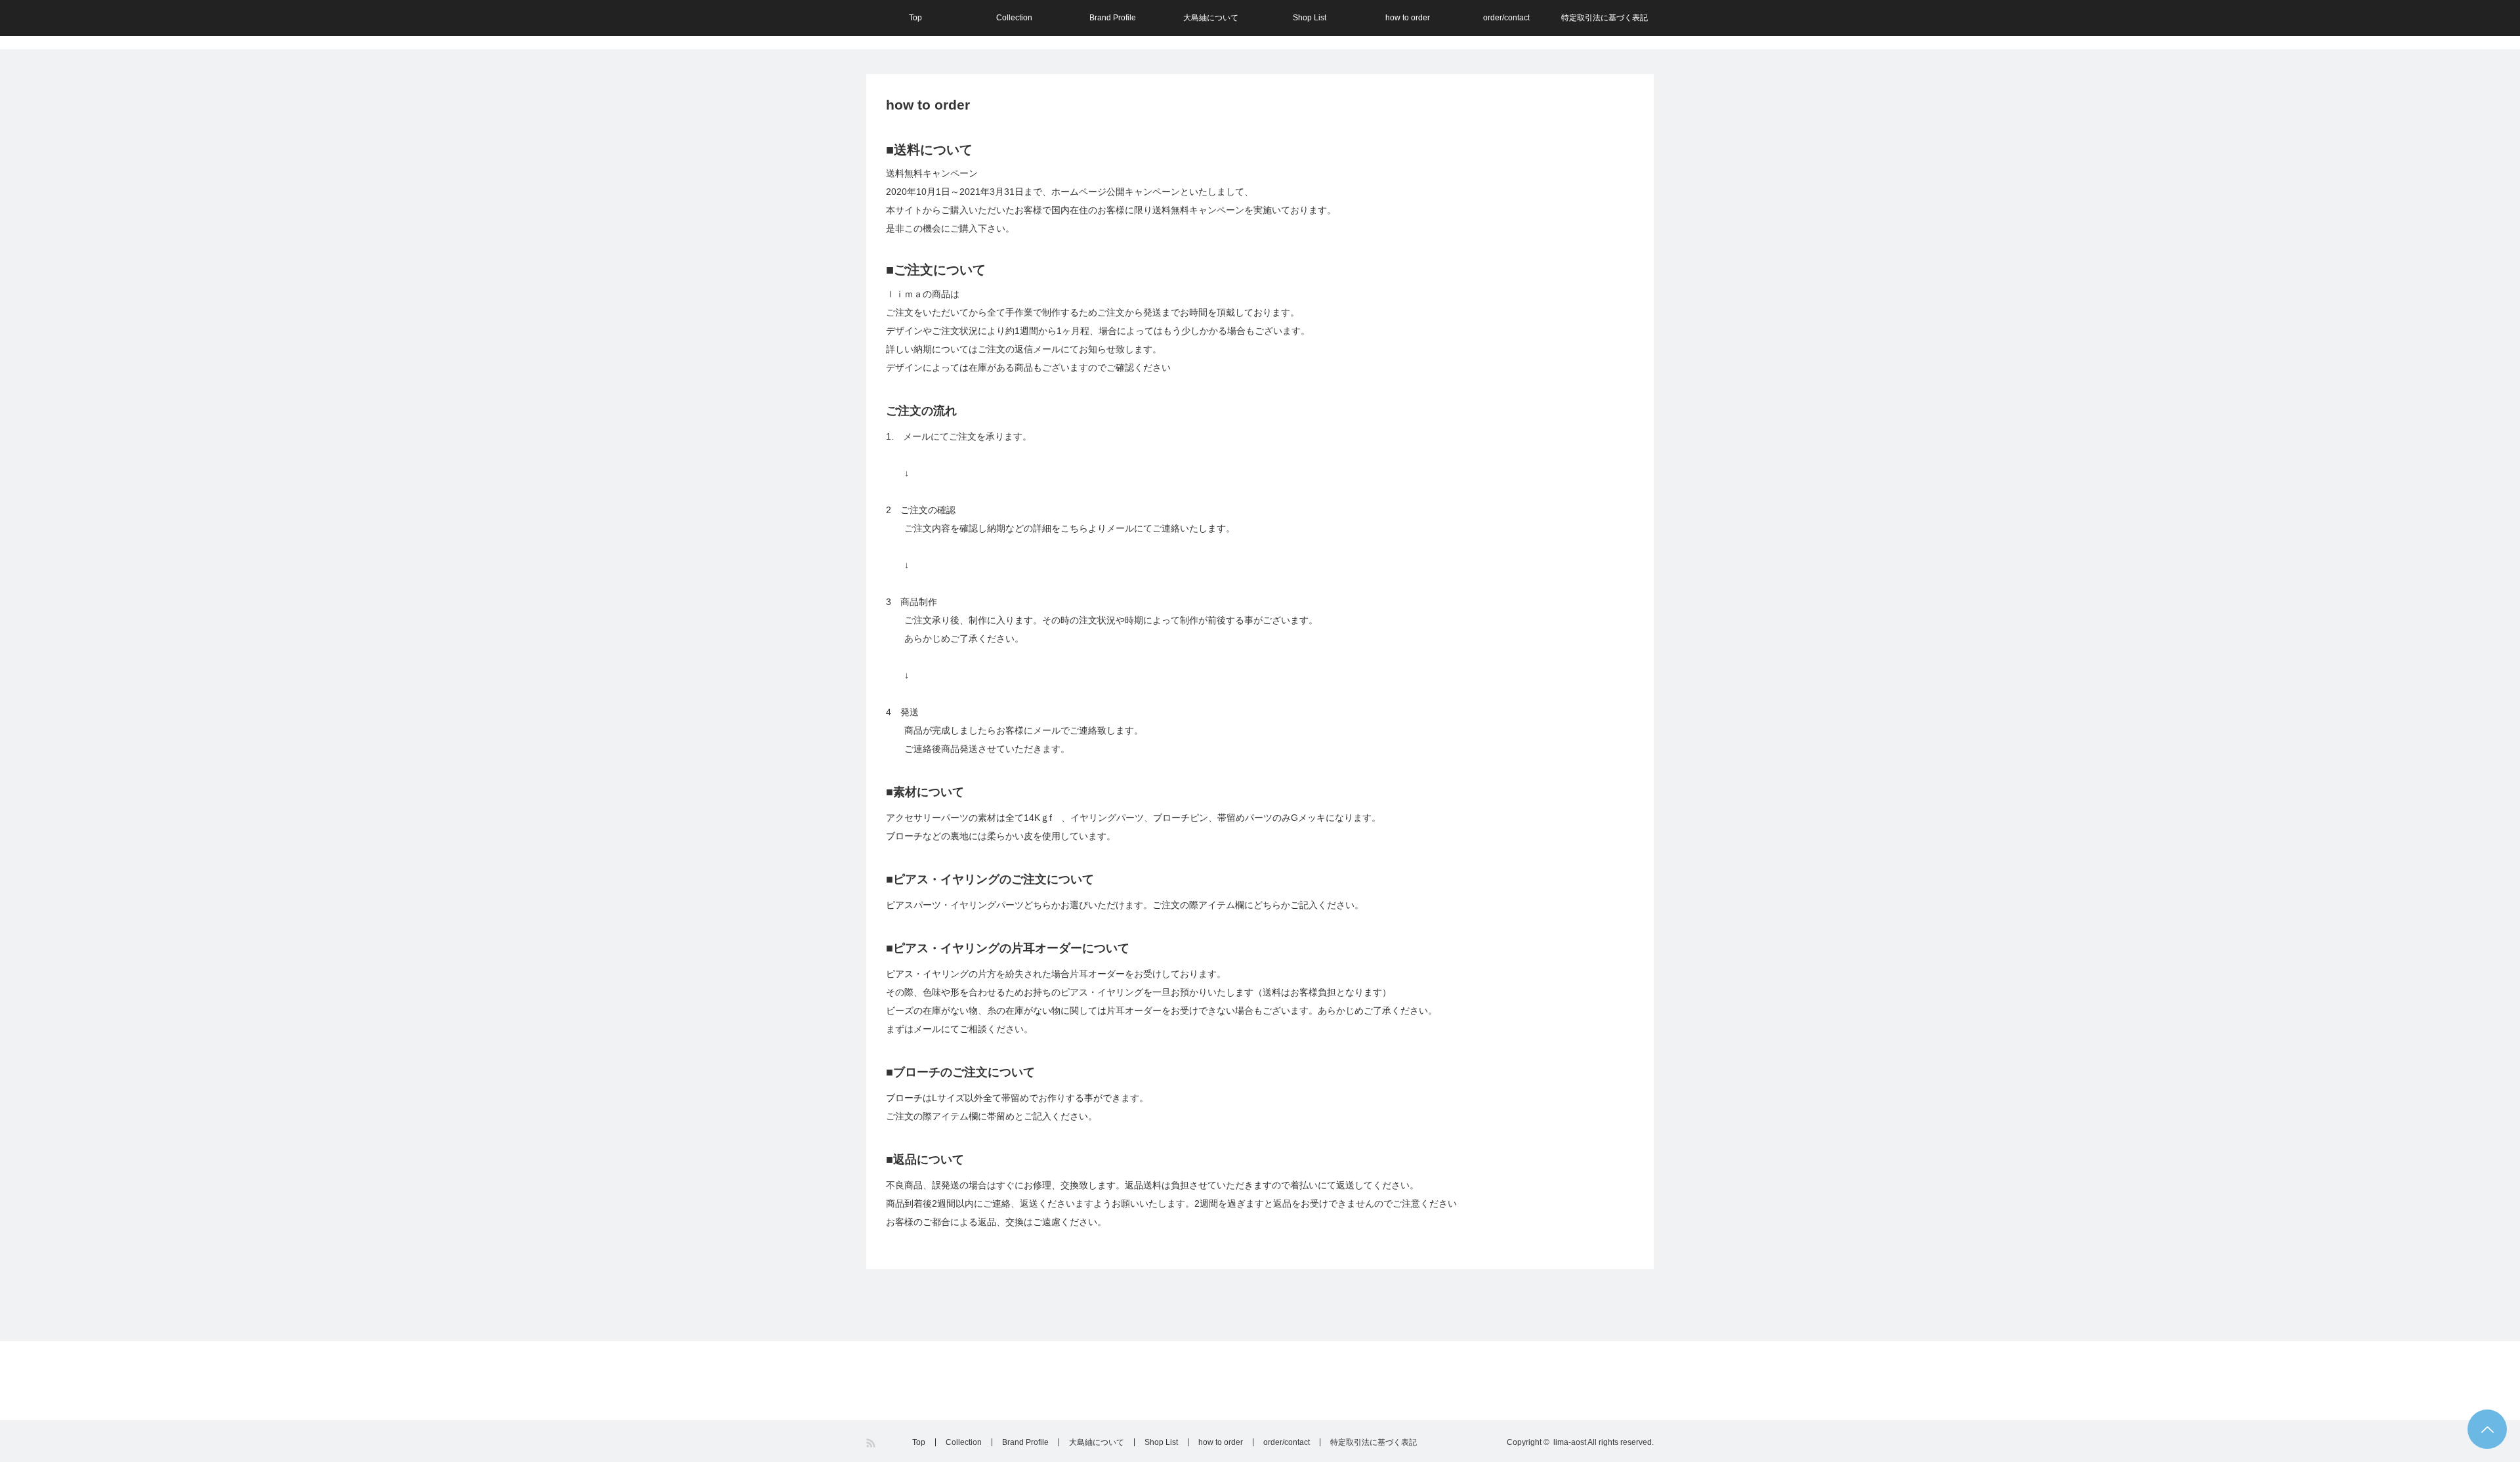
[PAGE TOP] (2487, 1429)
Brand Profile (1113, 18)
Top (915, 18)
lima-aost (1570, 1442)
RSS (872, 1443)
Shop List (1310, 18)
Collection (1014, 18)
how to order (1408, 18)
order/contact (1506, 18)
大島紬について (1211, 18)
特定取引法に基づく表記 (1605, 18)
